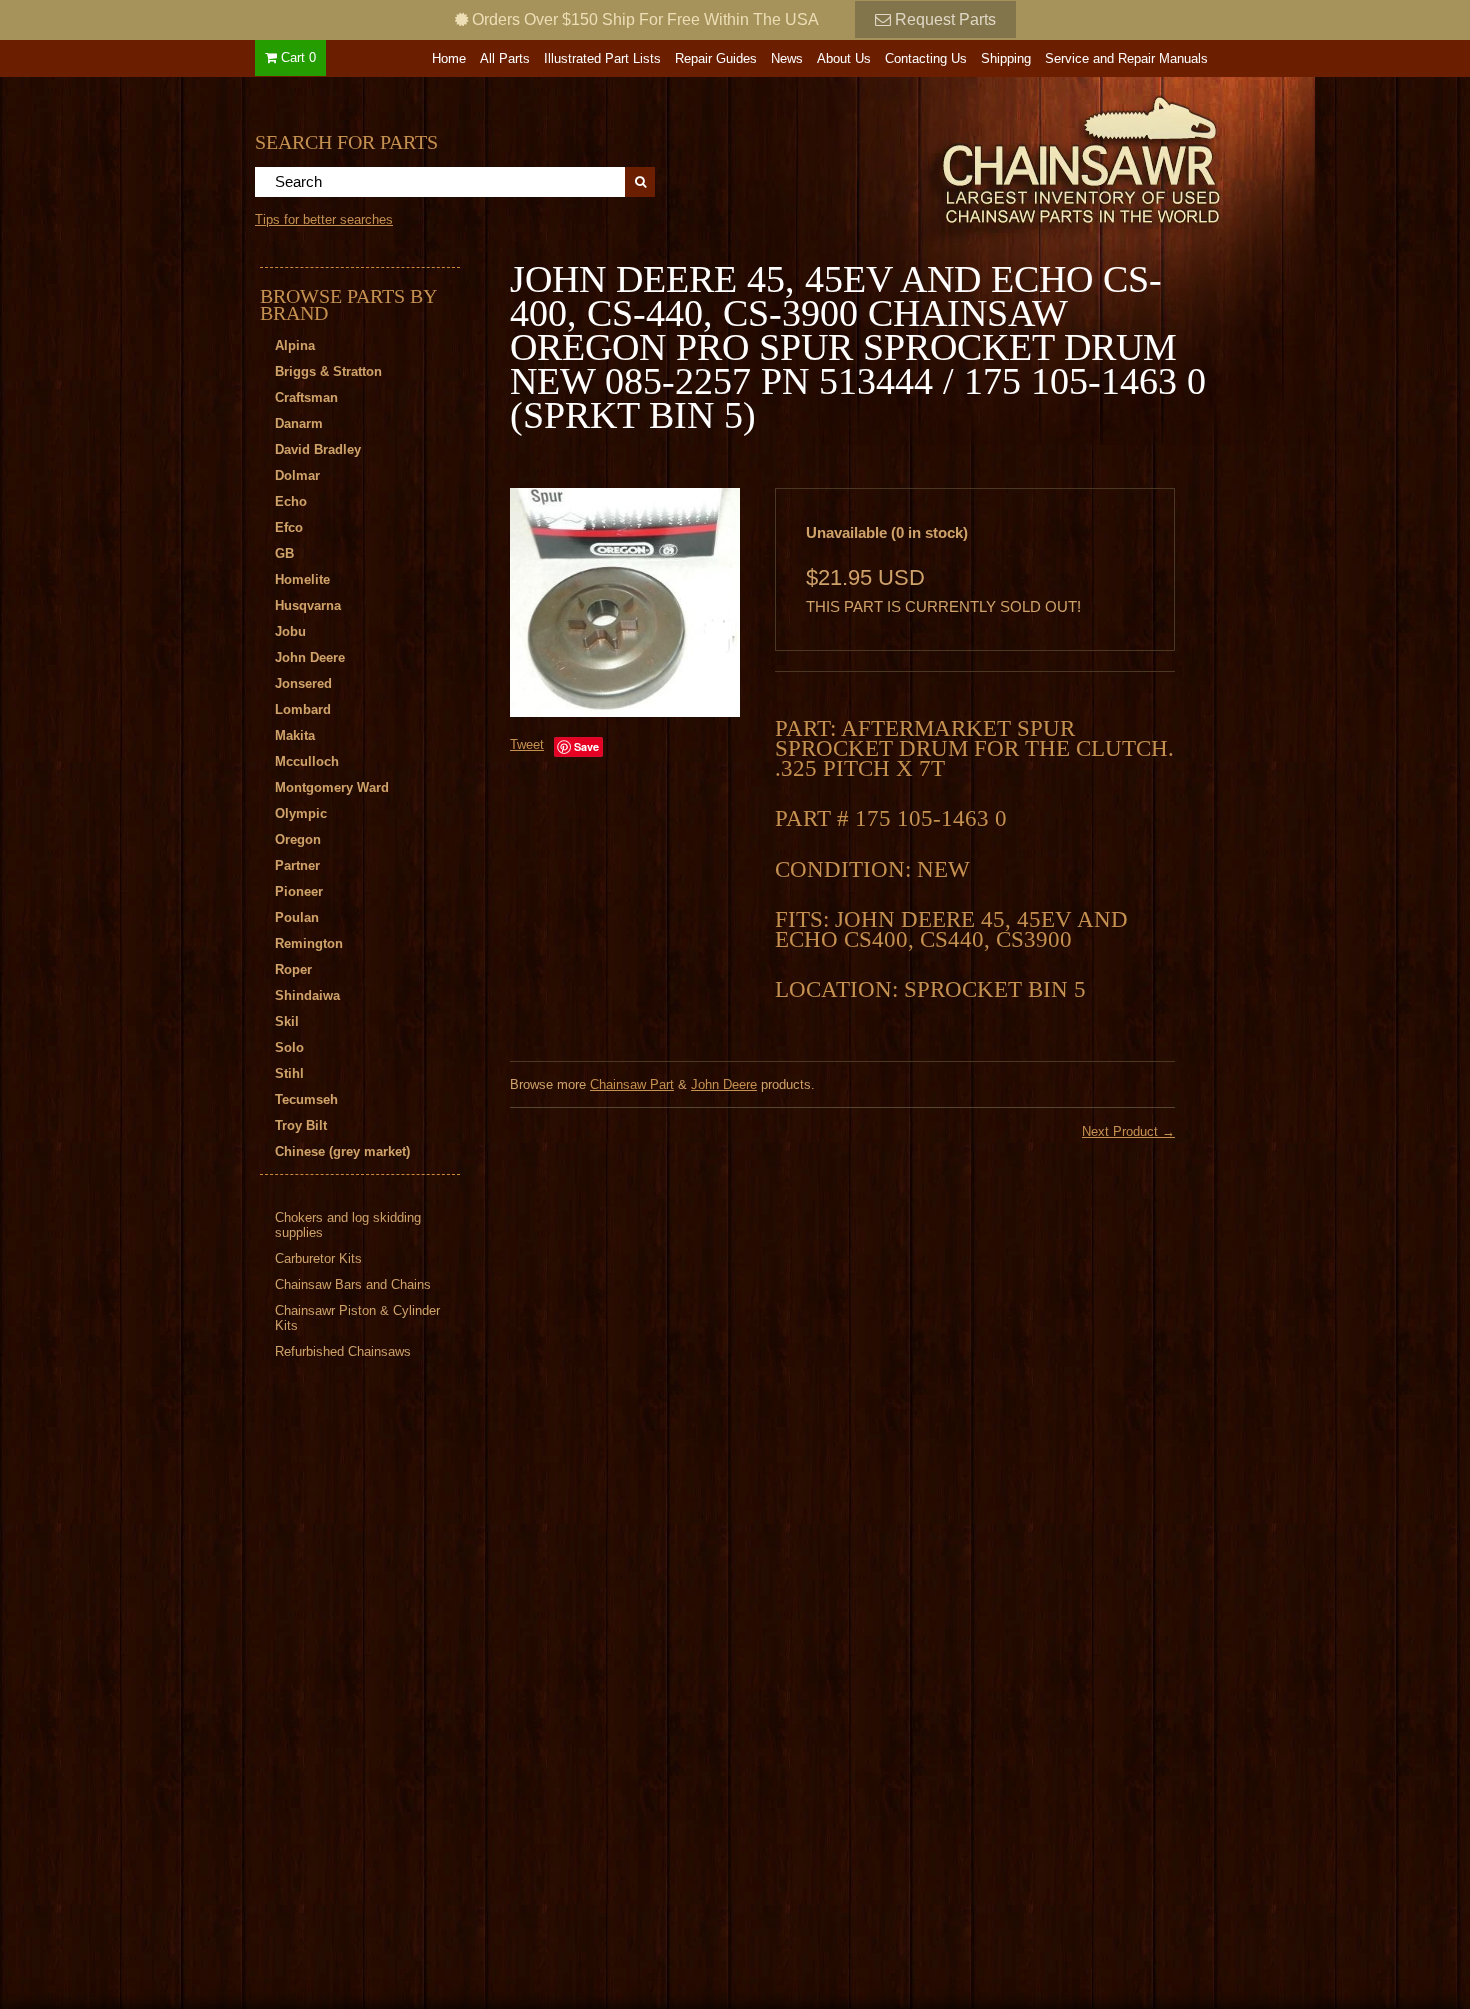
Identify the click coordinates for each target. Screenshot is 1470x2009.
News (787, 58)
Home (449, 58)
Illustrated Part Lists (602, 58)
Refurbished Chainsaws (343, 1351)
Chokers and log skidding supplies (348, 1225)
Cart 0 (296, 57)
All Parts (505, 58)
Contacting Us (926, 58)
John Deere (724, 1084)
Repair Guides (716, 58)
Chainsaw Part (632, 1084)
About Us (844, 58)
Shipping (1006, 58)
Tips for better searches (324, 219)
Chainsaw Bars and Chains (353, 1284)
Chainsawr (972, 157)
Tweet (527, 744)
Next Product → (1128, 1131)
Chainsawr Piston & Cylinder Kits (357, 1318)
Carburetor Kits (318, 1258)
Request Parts (943, 19)
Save (586, 746)
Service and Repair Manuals (1126, 58)
